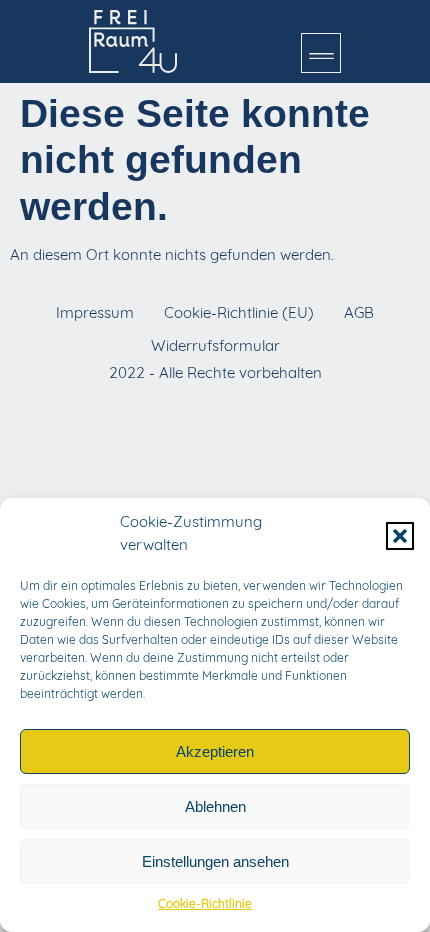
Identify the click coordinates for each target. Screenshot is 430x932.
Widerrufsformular (215, 347)
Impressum (95, 314)
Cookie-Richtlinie (205, 905)
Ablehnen (215, 806)
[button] (400, 536)
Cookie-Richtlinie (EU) (239, 314)
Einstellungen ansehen (215, 861)
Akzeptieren (215, 751)
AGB (359, 314)
